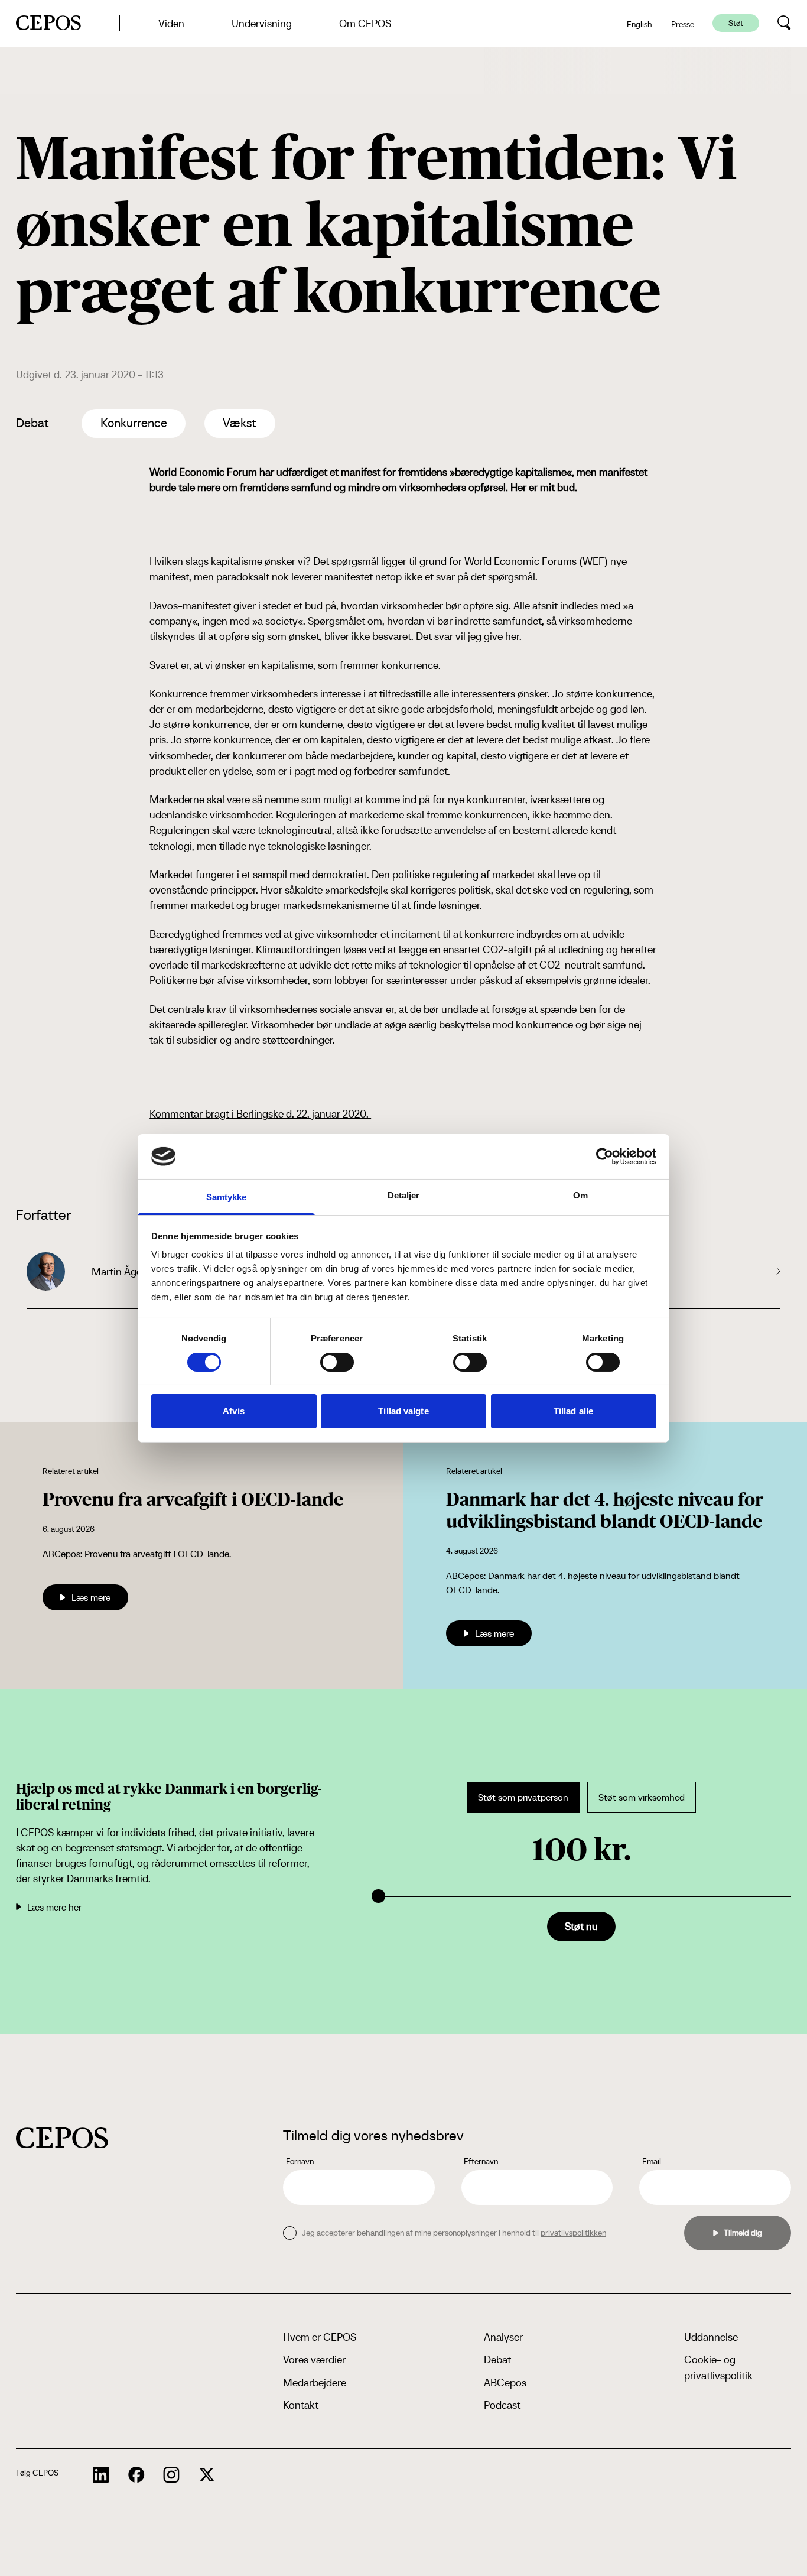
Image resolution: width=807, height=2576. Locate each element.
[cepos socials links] (101, 2475)
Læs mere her (54, 1907)
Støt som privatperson (523, 1797)
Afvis (234, 1411)
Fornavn (300, 2161)
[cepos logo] (62, 2138)
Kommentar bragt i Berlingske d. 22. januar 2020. (260, 1114)
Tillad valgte (403, 1411)
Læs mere (91, 1597)
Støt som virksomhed (642, 1797)
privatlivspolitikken (573, 2233)
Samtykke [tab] (227, 1197)
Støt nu (581, 1926)
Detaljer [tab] (404, 1195)
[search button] (784, 23)
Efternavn (481, 2161)
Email (652, 2161)
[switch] (337, 1362)
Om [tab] (580, 1195)
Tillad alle (573, 1411)
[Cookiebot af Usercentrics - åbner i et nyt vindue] (605, 1157)
